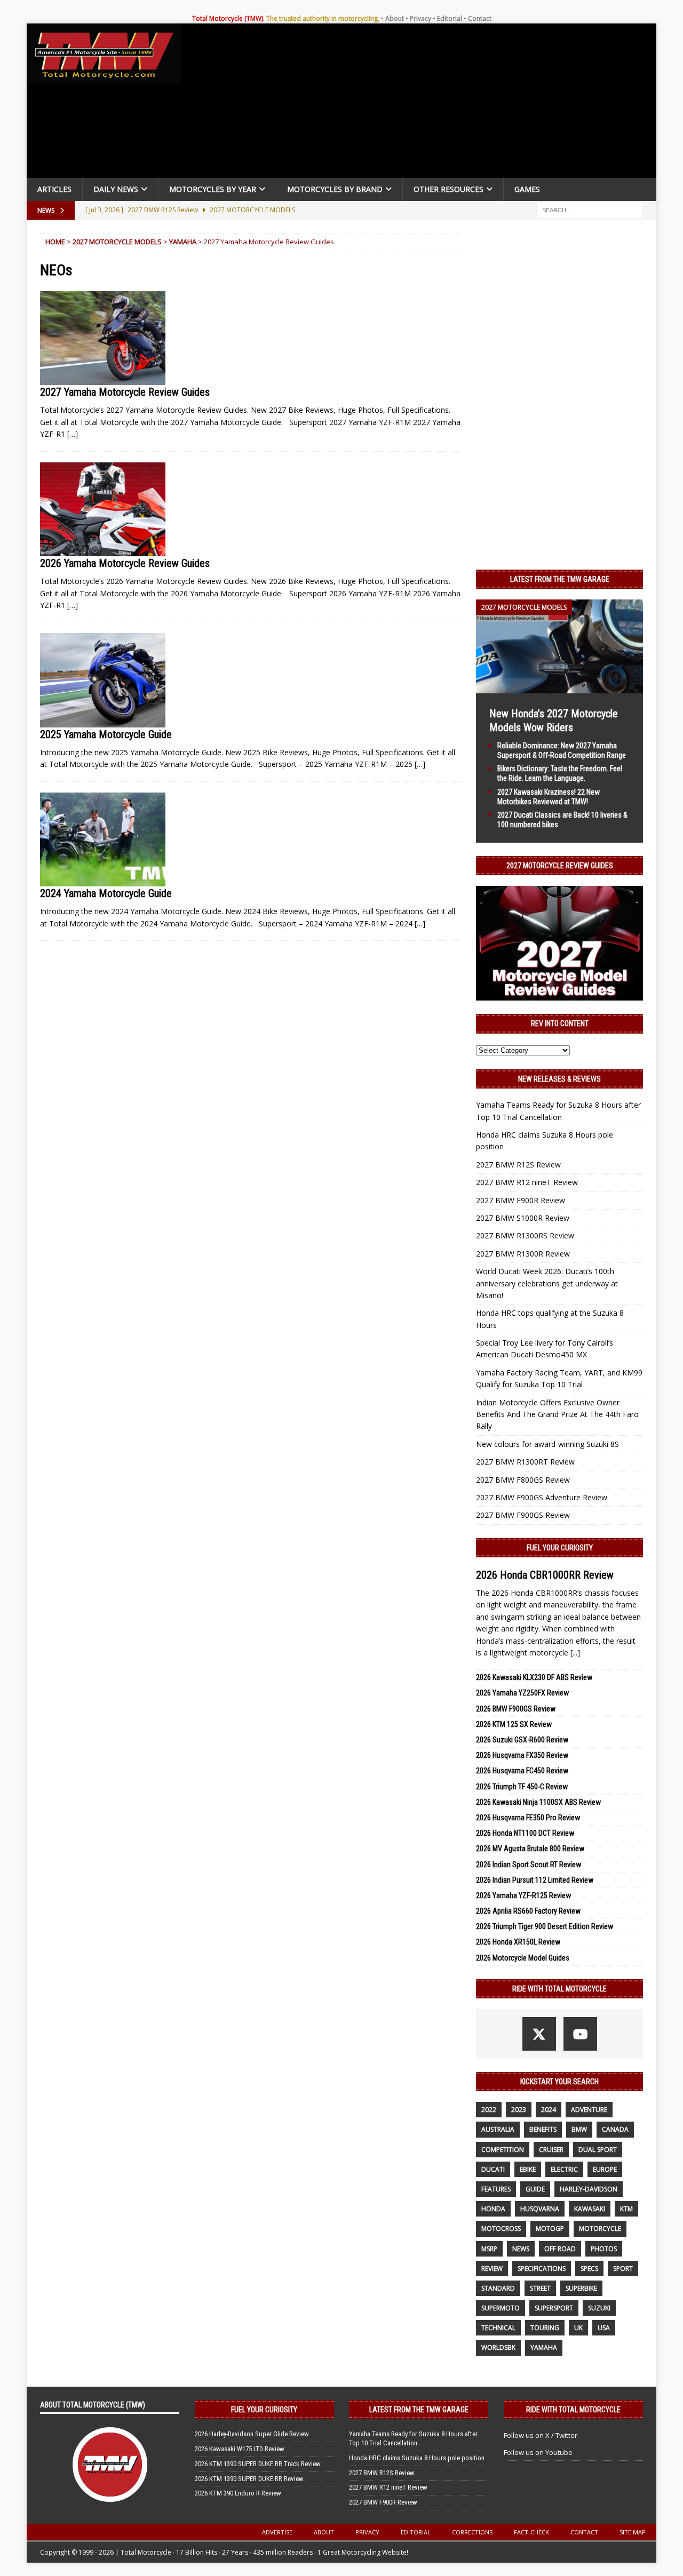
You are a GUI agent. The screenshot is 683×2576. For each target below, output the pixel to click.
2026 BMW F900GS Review (516, 1709)
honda (493, 2209)
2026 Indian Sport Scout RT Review (529, 1865)
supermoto (501, 2308)
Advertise (277, 2532)
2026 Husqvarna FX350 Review (522, 1755)
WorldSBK (498, 2347)
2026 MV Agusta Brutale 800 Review (530, 1849)
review (492, 2269)
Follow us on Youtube (538, 2452)
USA (604, 2328)
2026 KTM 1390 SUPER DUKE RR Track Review (258, 2464)
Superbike (581, 2288)
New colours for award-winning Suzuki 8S (547, 1444)
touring (545, 2328)
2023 (519, 2110)
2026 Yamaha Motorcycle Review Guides (125, 563)
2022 (489, 2110)
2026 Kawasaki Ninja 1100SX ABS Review (538, 1802)
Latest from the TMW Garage (560, 579)
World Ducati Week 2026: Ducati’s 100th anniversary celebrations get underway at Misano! (547, 1283)
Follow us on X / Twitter (541, 2435)
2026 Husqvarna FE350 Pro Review (528, 1818)
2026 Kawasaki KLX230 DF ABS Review (534, 1677)
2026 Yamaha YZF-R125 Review (523, 1895)
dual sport (598, 2150)
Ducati (493, 2169)
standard (498, 2288)
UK (578, 2328)
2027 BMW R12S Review (518, 1165)
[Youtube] (580, 2034)
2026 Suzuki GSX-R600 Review (522, 1740)
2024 (549, 2110)
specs (589, 2269)
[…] (73, 434)
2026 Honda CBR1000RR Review (545, 1575)
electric (564, 2169)
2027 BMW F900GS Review (523, 1515)
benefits (543, 2129)
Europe (605, 2169)
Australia (498, 2129)
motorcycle (600, 2229)
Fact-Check (531, 2532)
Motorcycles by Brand (335, 189)
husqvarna (540, 2209)
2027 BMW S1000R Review (523, 1218)
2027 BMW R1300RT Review (525, 1462)
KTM (626, 2209)
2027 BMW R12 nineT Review (527, 1182)
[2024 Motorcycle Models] (103, 840)
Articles (54, 189)
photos (604, 2249)
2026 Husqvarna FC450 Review (522, 1771)
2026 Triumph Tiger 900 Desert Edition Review (545, 1926)
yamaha (544, 2347)
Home (55, 242)
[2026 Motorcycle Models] (103, 510)
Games (527, 189)
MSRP (489, 2249)
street (540, 2288)
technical (498, 2328)
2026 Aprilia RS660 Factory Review (528, 1911)
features (496, 2189)
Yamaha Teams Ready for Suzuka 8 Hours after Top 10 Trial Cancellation (413, 2438)
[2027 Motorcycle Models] (103, 338)
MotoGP (550, 2229)
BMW (579, 2129)
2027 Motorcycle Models (117, 242)
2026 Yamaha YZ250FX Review (522, 1693)
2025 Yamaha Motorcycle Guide (106, 734)
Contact (480, 18)
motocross (501, 2229)
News (521, 2249)
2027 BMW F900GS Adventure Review (542, 1497)
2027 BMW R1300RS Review (525, 1235)
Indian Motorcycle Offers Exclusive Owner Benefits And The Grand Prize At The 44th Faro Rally (557, 1414)
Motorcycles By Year (213, 189)
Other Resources (448, 189)
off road (560, 2249)
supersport (554, 2308)
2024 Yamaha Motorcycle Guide (106, 893)
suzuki (599, 2308)
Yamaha (183, 242)
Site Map (633, 2532)
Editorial (450, 18)
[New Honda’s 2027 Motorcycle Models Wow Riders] (559, 687)
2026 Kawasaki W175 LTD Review (240, 2449)
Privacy (420, 18)
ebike (528, 2169)
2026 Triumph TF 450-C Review (522, 1787)
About (395, 18)
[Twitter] (539, 2034)
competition (503, 2150)
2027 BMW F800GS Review (523, 1480)
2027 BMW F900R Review (521, 1200)
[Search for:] (590, 209)
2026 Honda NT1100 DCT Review (525, 1833)
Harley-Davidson (589, 2189)
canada (615, 2129)
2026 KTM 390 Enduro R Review (238, 2493)
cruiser (551, 2150)
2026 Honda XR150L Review (518, 1942)
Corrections (472, 2532)
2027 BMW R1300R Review (523, 1254)
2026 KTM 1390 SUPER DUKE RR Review (249, 2479)
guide (535, 2189)
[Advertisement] (423, 103)
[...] (575, 1653)
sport (623, 2269)
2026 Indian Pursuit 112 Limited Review (535, 1880)
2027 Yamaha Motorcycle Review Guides (125, 392)
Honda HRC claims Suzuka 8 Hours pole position (417, 2458)
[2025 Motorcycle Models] (103, 680)
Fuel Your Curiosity (560, 1548)
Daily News (116, 189)
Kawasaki (590, 2209)
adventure (589, 2110)
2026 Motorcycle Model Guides (523, 1958)
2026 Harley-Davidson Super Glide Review (252, 2434)
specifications (542, 2269)
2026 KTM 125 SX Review (514, 1724)
